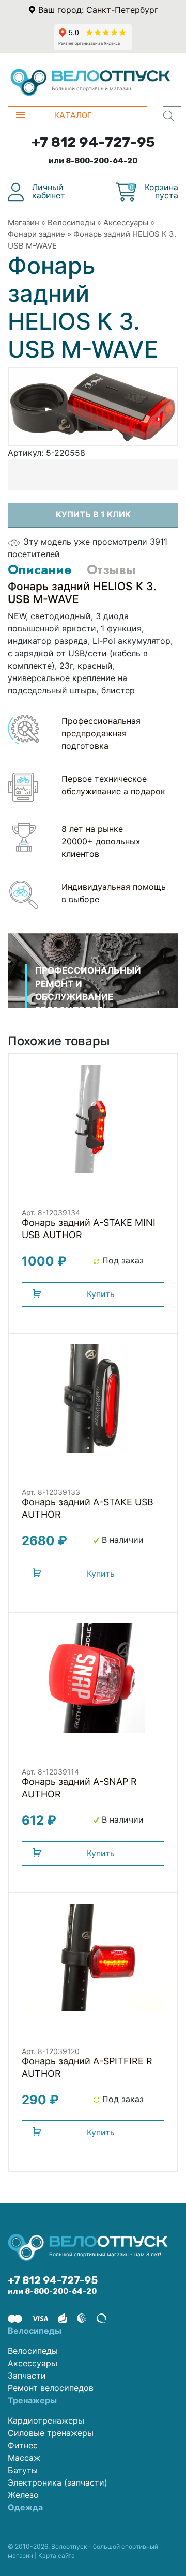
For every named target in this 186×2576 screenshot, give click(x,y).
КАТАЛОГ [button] (73, 115)
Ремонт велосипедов (51, 2388)
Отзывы (111, 569)
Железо (23, 2495)
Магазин (24, 222)
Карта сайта (57, 2556)
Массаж (24, 2458)
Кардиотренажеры (46, 2420)
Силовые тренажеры (51, 2433)
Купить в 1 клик (93, 514)
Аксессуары (126, 222)
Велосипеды (71, 222)
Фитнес (23, 2445)
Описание (40, 569)
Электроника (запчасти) (58, 2482)
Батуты (23, 2470)
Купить (101, 1294)
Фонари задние (36, 234)
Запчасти (27, 2376)
